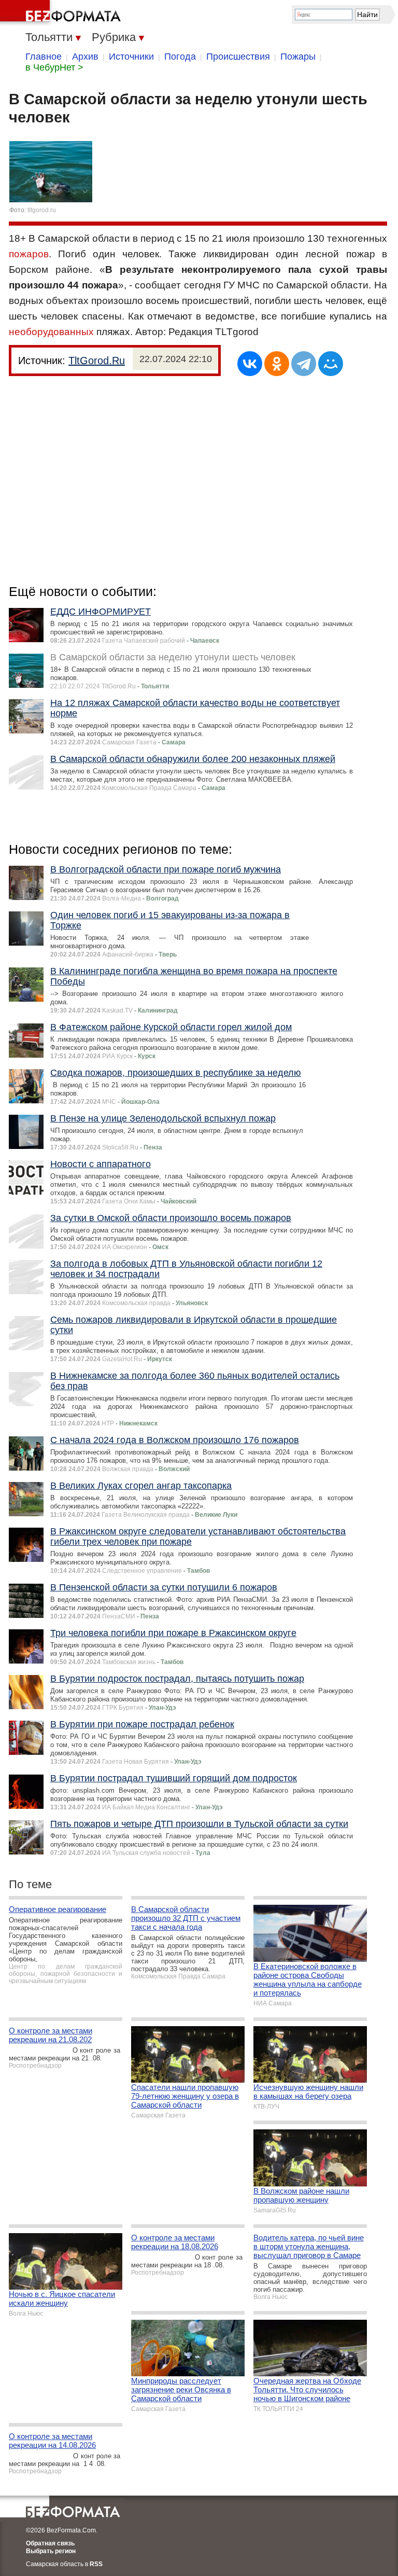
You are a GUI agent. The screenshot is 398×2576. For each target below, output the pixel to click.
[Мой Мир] (331, 364)
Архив (85, 57)
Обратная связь (50, 2543)
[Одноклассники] (277, 364)
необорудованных (51, 332)
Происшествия (238, 57)
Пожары (298, 57)
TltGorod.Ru (97, 361)
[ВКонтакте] (250, 364)
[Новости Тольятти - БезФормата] (62, 13)
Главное (44, 57)
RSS (96, 2564)
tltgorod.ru (42, 210)
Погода (180, 57)
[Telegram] (304, 364)
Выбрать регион (51, 2551)
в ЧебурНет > (54, 67)
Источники (131, 57)
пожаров (29, 254)
